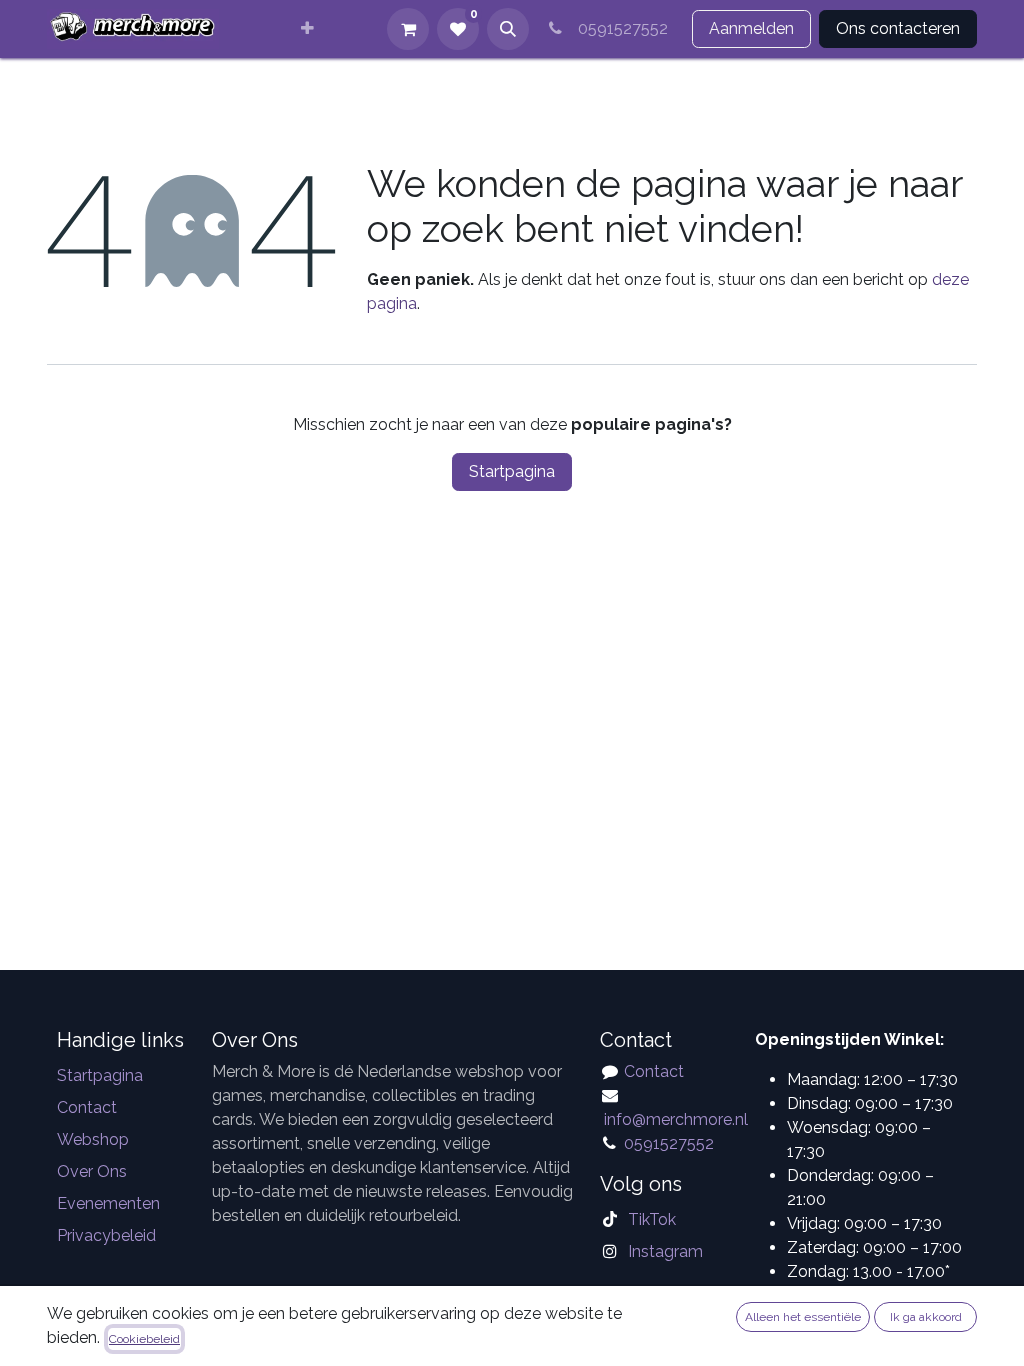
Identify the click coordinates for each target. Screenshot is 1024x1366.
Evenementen (108, 1203)
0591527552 (619, 28)
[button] (508, 29)
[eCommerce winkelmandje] (408, 29)
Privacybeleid (106, 1235)
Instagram (665, 1251)
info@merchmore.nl (678, 1119)
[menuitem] (307, 29)
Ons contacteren (898, 28)
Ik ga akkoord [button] (926, 1317)
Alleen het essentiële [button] (803, 1317)
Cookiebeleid (144, 1339)
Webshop (93, 1139)
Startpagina (512, 471)
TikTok (652, 1219)
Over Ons (92, 1171)
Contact (87, 1107)
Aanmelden (751, 28)
